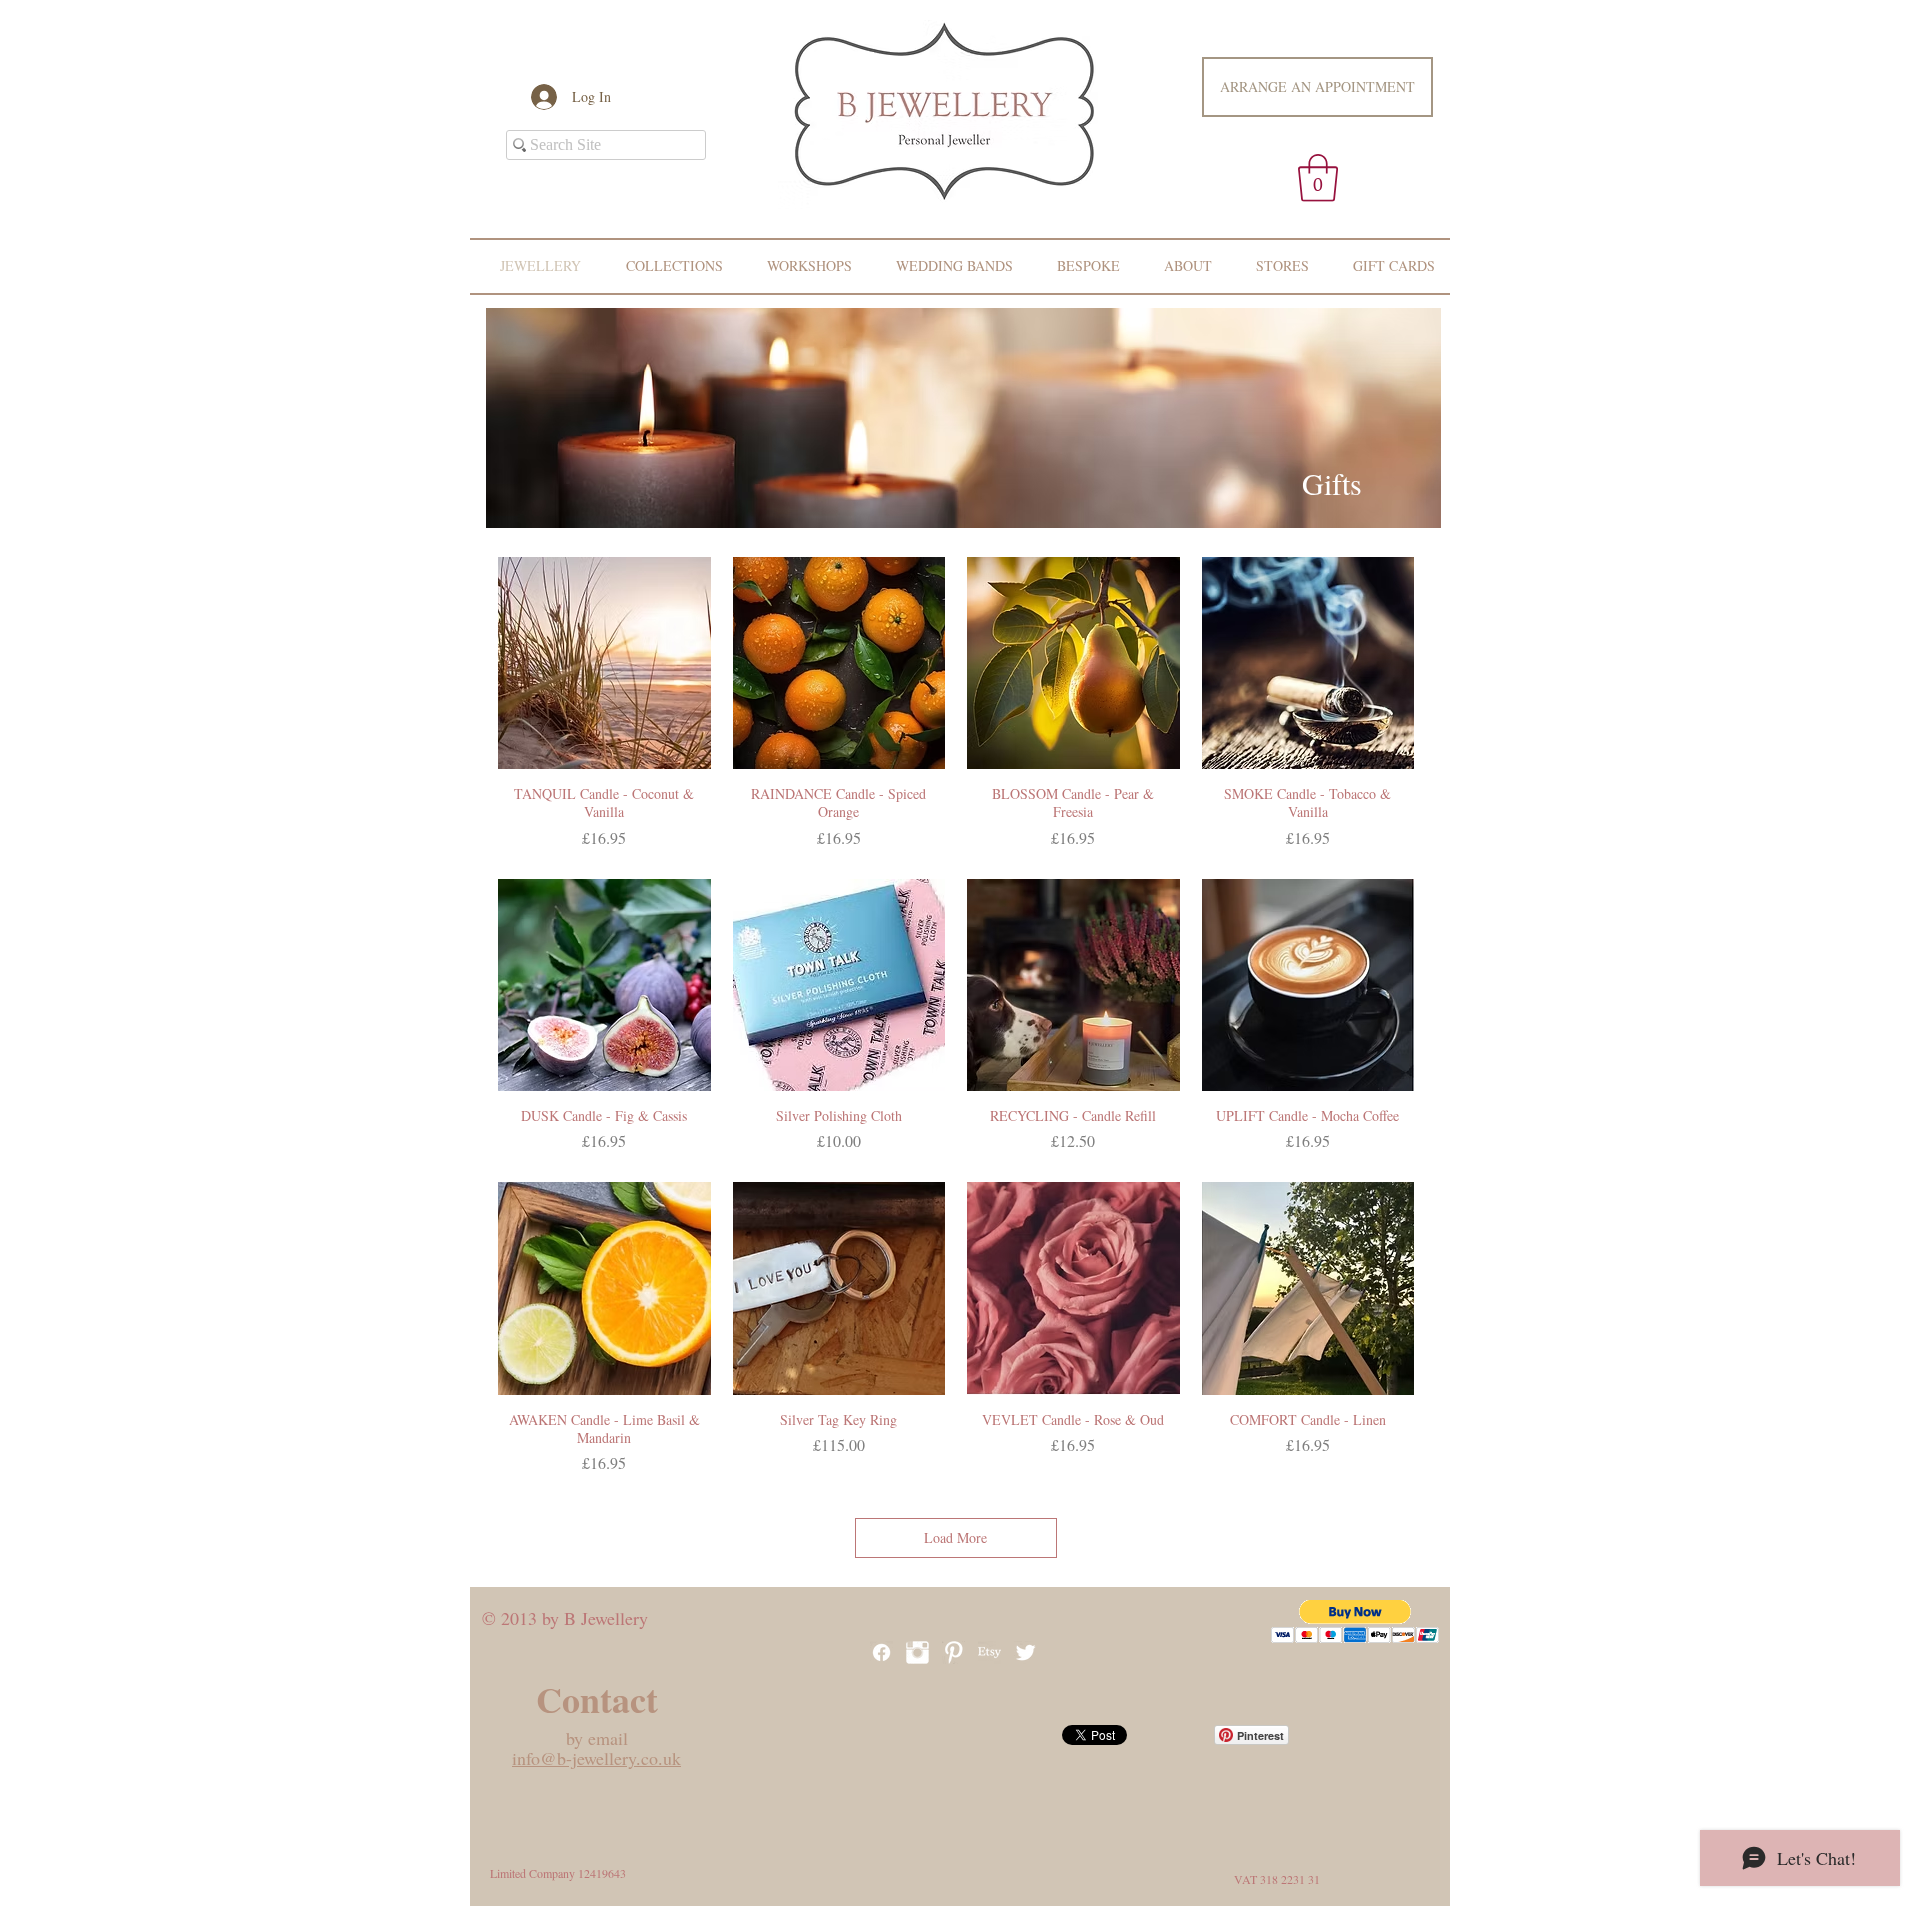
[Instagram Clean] (917, 1652)
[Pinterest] (953, 1652)
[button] (1318, 178)
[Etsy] (989, 1652)
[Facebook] (881, 1652)
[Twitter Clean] (1025, 1652)
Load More (955, 1537)
